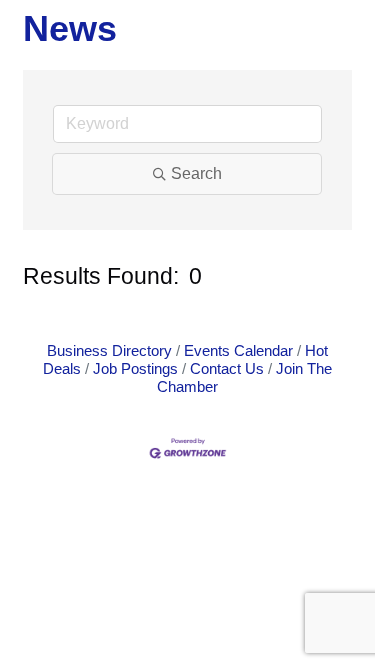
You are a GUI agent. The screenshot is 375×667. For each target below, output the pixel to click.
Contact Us (227, 368)
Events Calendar (238, 350)
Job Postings (135, 368)
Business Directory (109, 350)
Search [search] (196, 173)
